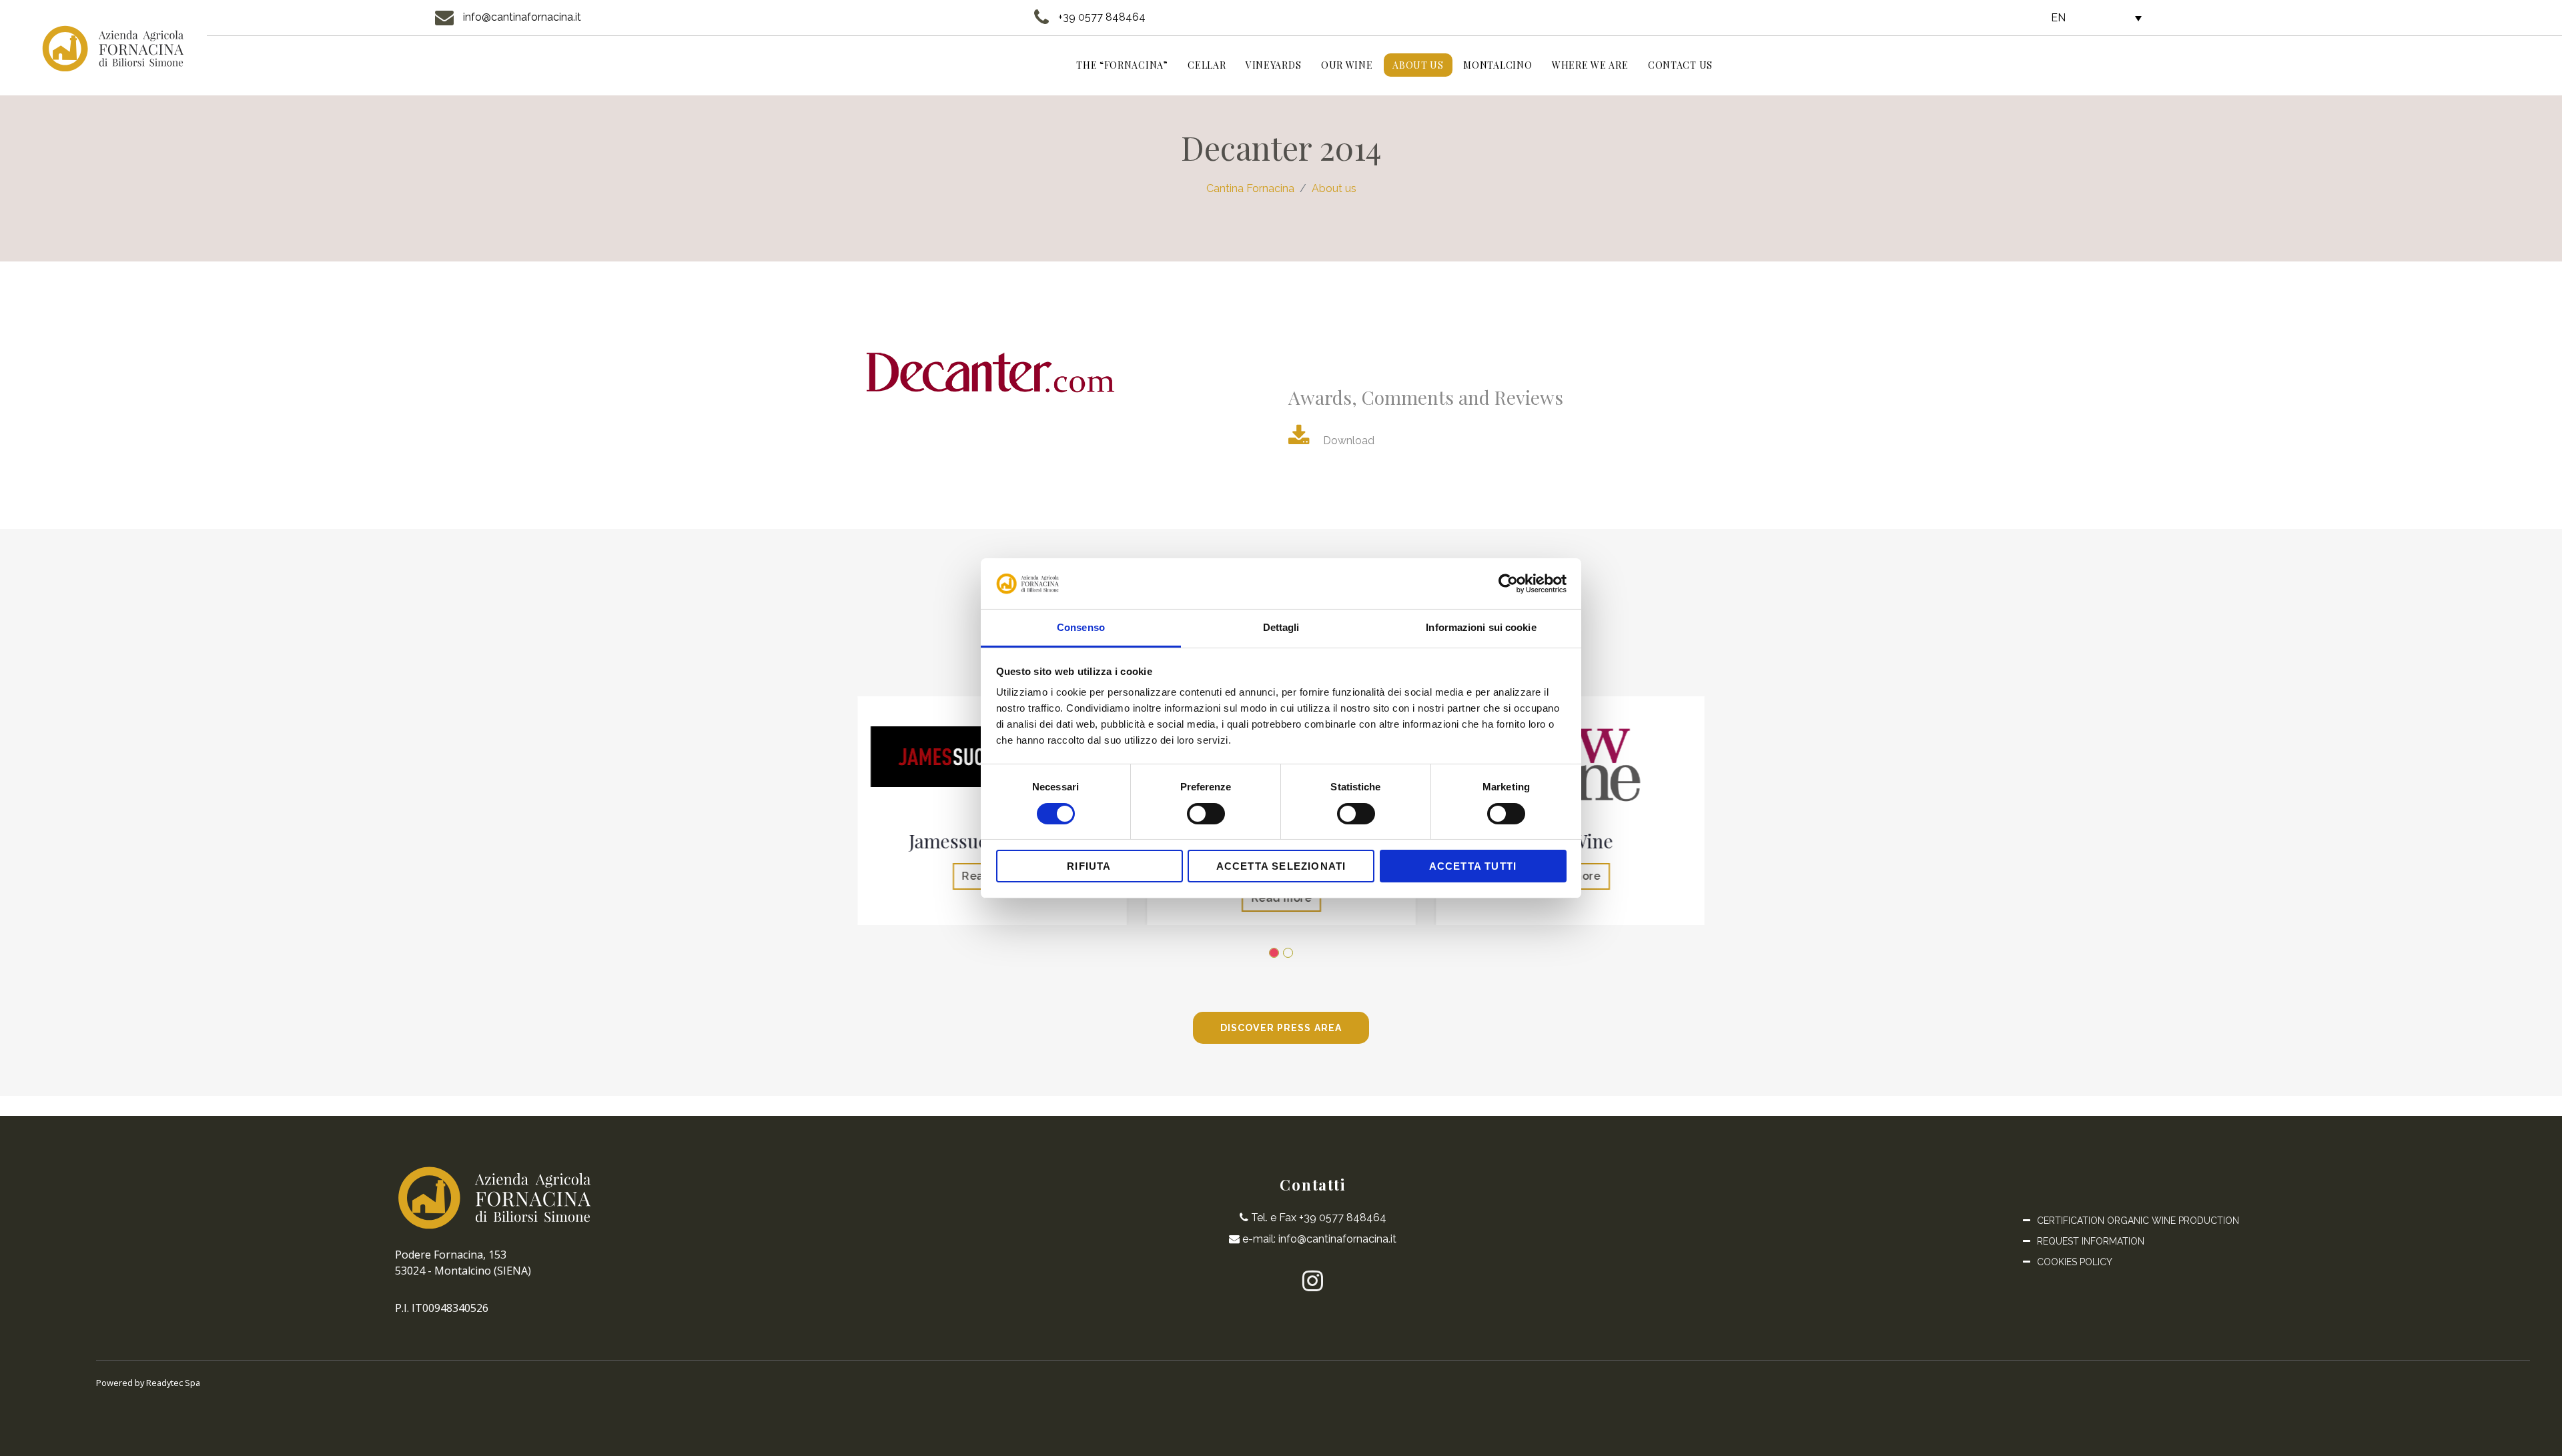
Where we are (1590, 65)
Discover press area (1281, 1028)
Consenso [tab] (1081, 627)
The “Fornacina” (1122, 65)
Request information (2091, 1241)
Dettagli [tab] (1281, 627)
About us (1418, 65)
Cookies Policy (2075, 1262)
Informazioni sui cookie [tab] (1481, 627)
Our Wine (1347, 65)
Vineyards (1273, 65)
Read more (1281, 898)
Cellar (1207, 65)
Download (1349, 441)
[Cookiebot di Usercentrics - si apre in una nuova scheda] (1508, 584)
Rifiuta (1089, 866)
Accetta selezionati (1281, 866)
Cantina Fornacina (1250, 188)
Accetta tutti (1473, 866)
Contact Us (1680, 65)
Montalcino (1498, 65)
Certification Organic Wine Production (2138, 1221)
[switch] (1206, 814)
